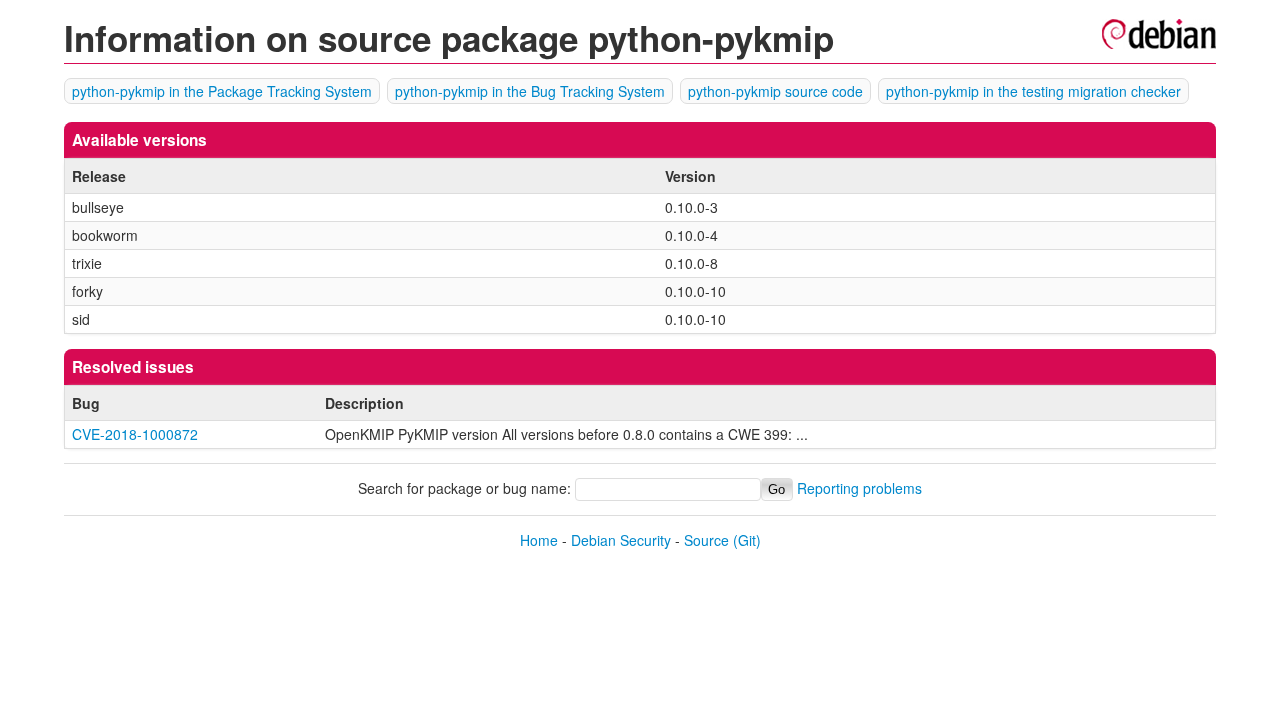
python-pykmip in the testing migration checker (1033, 91)
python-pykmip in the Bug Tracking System (530, 91)
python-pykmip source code (775, 91)
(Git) (747, 540)
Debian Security (621, 540)
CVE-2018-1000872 (135, 434)
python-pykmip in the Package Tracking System (222, 91)
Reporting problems (859, 488)
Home (539, 540)
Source (706, 540)
